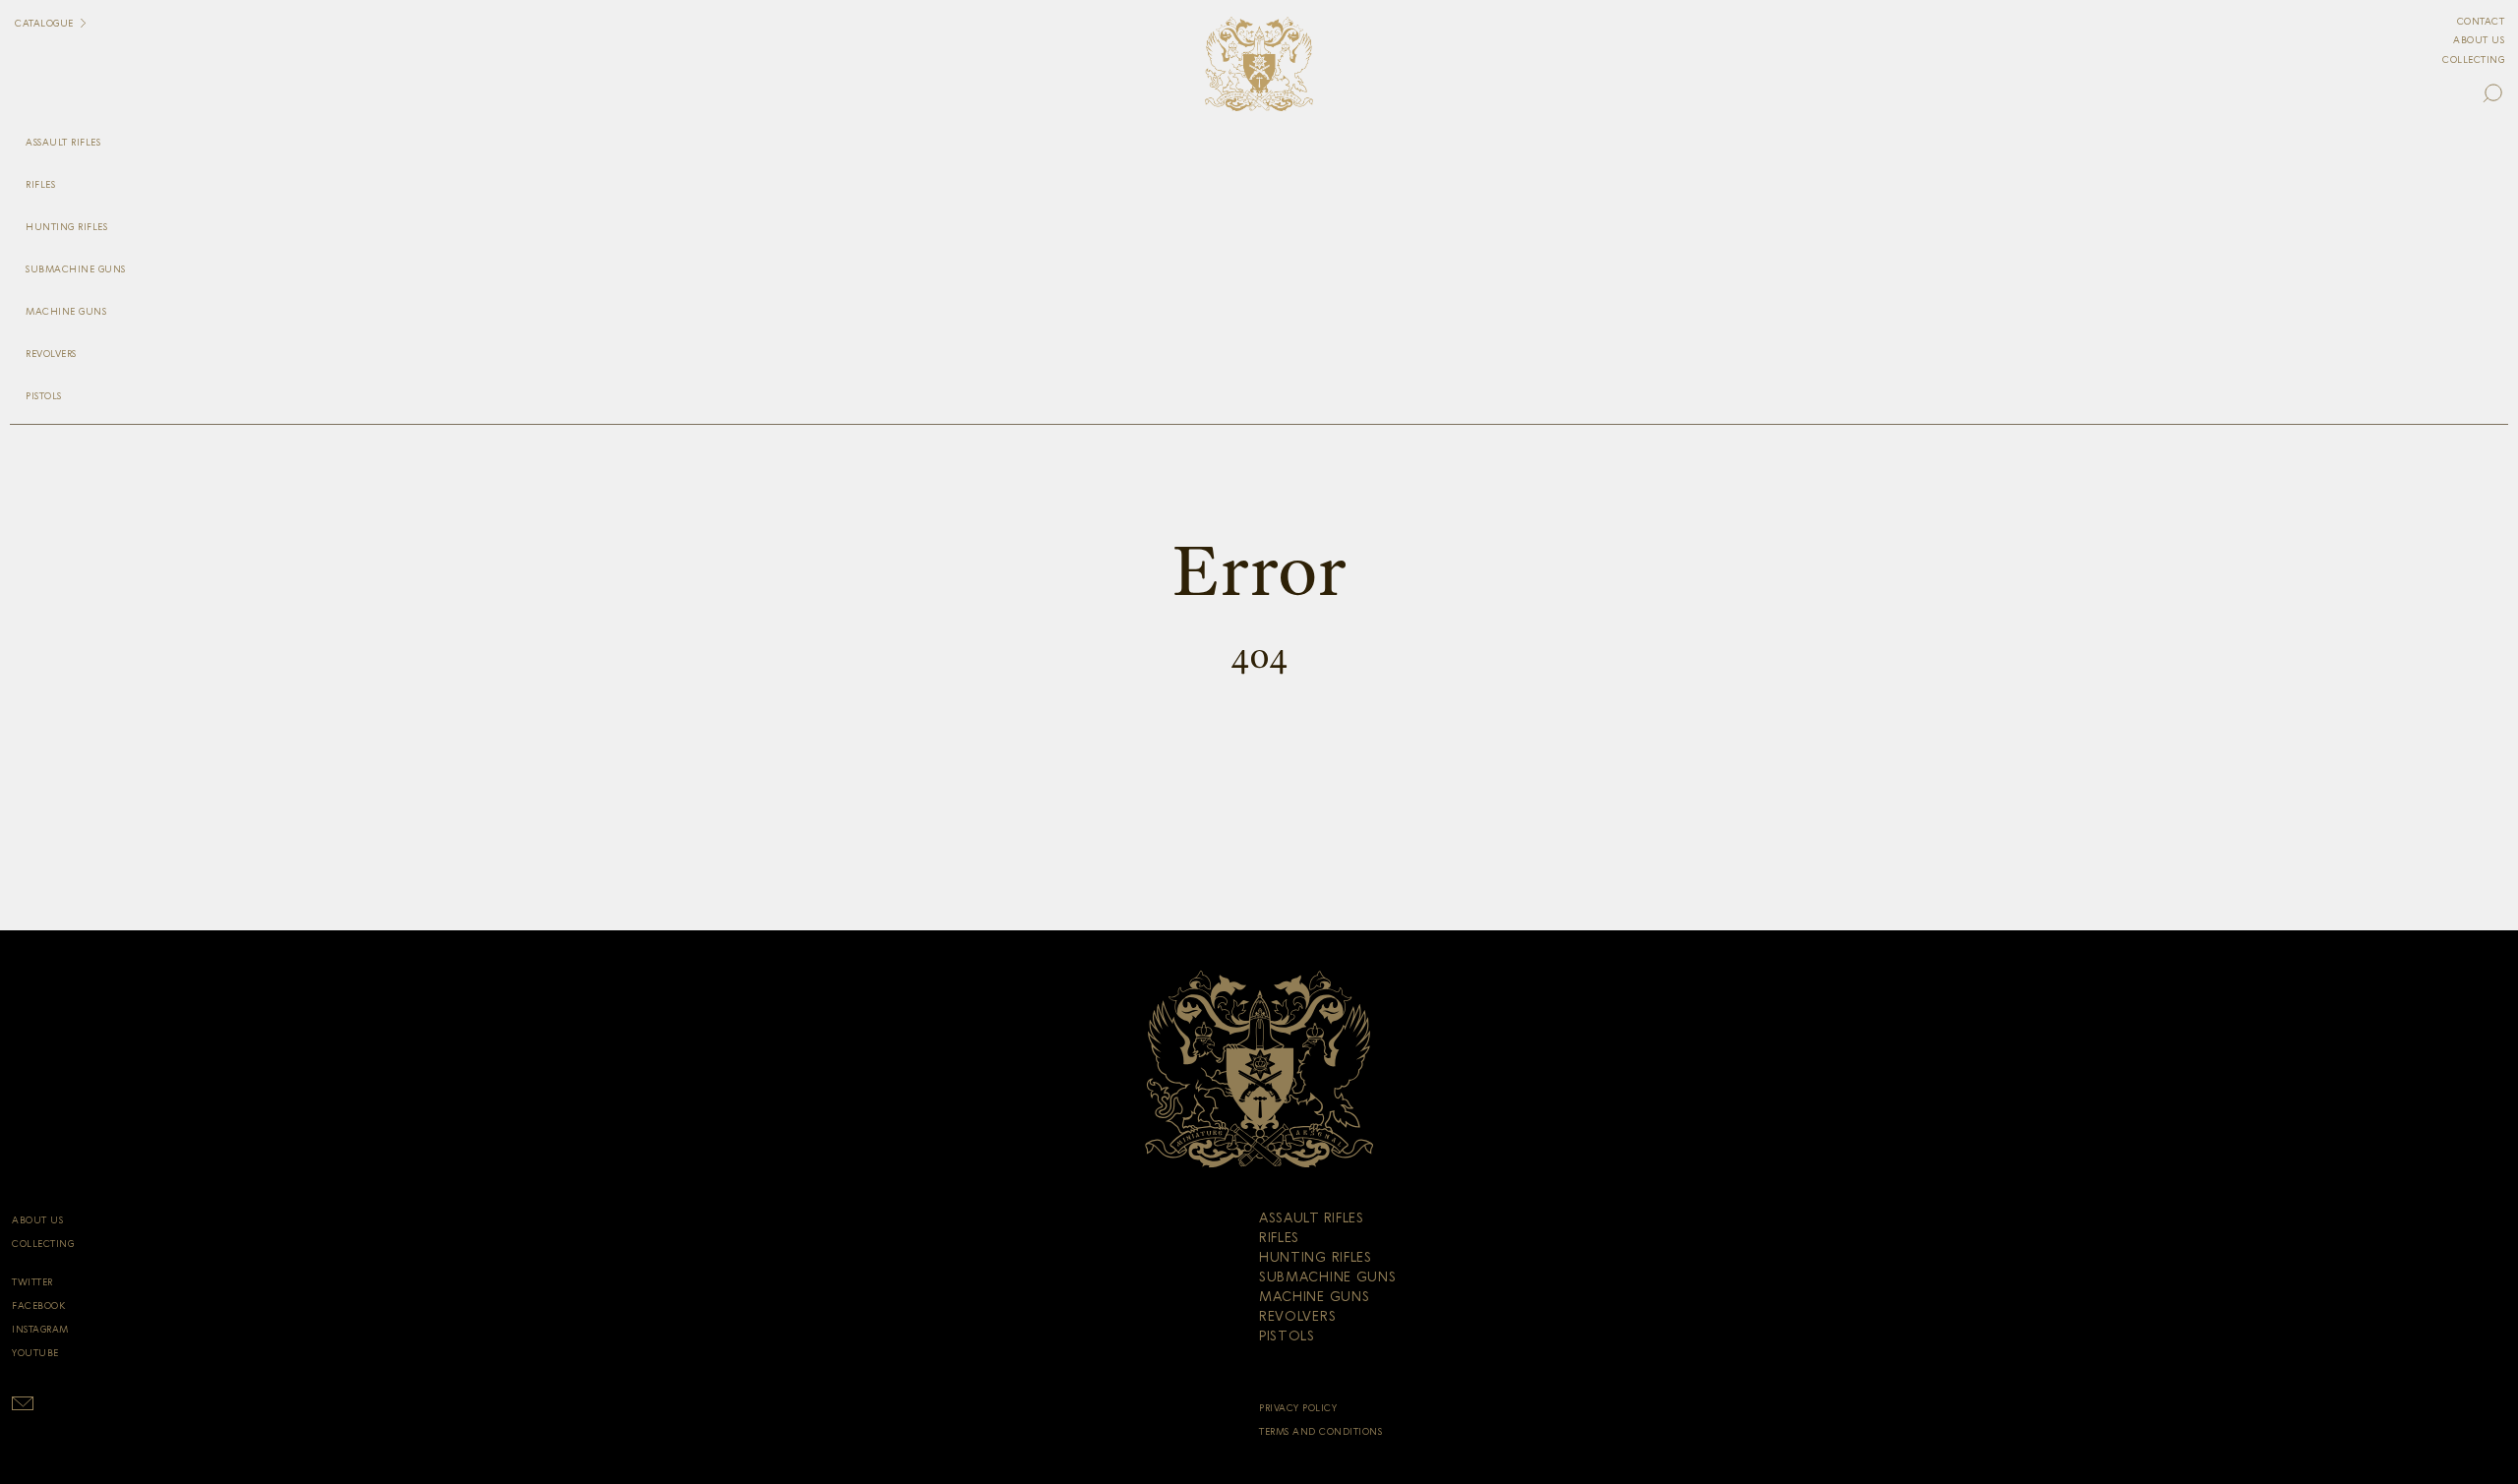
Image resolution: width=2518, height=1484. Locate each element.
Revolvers (51, 354)
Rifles (40, 185)
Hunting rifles (66, 227)
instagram (40, 1330)
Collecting (2473, 60)
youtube (35, 1353)
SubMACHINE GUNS (76, 269)
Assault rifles (63, 143)
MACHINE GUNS (66, 312)
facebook (38, 1306)
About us (2479, 40)
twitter (32, 1282)
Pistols (44, 396)
